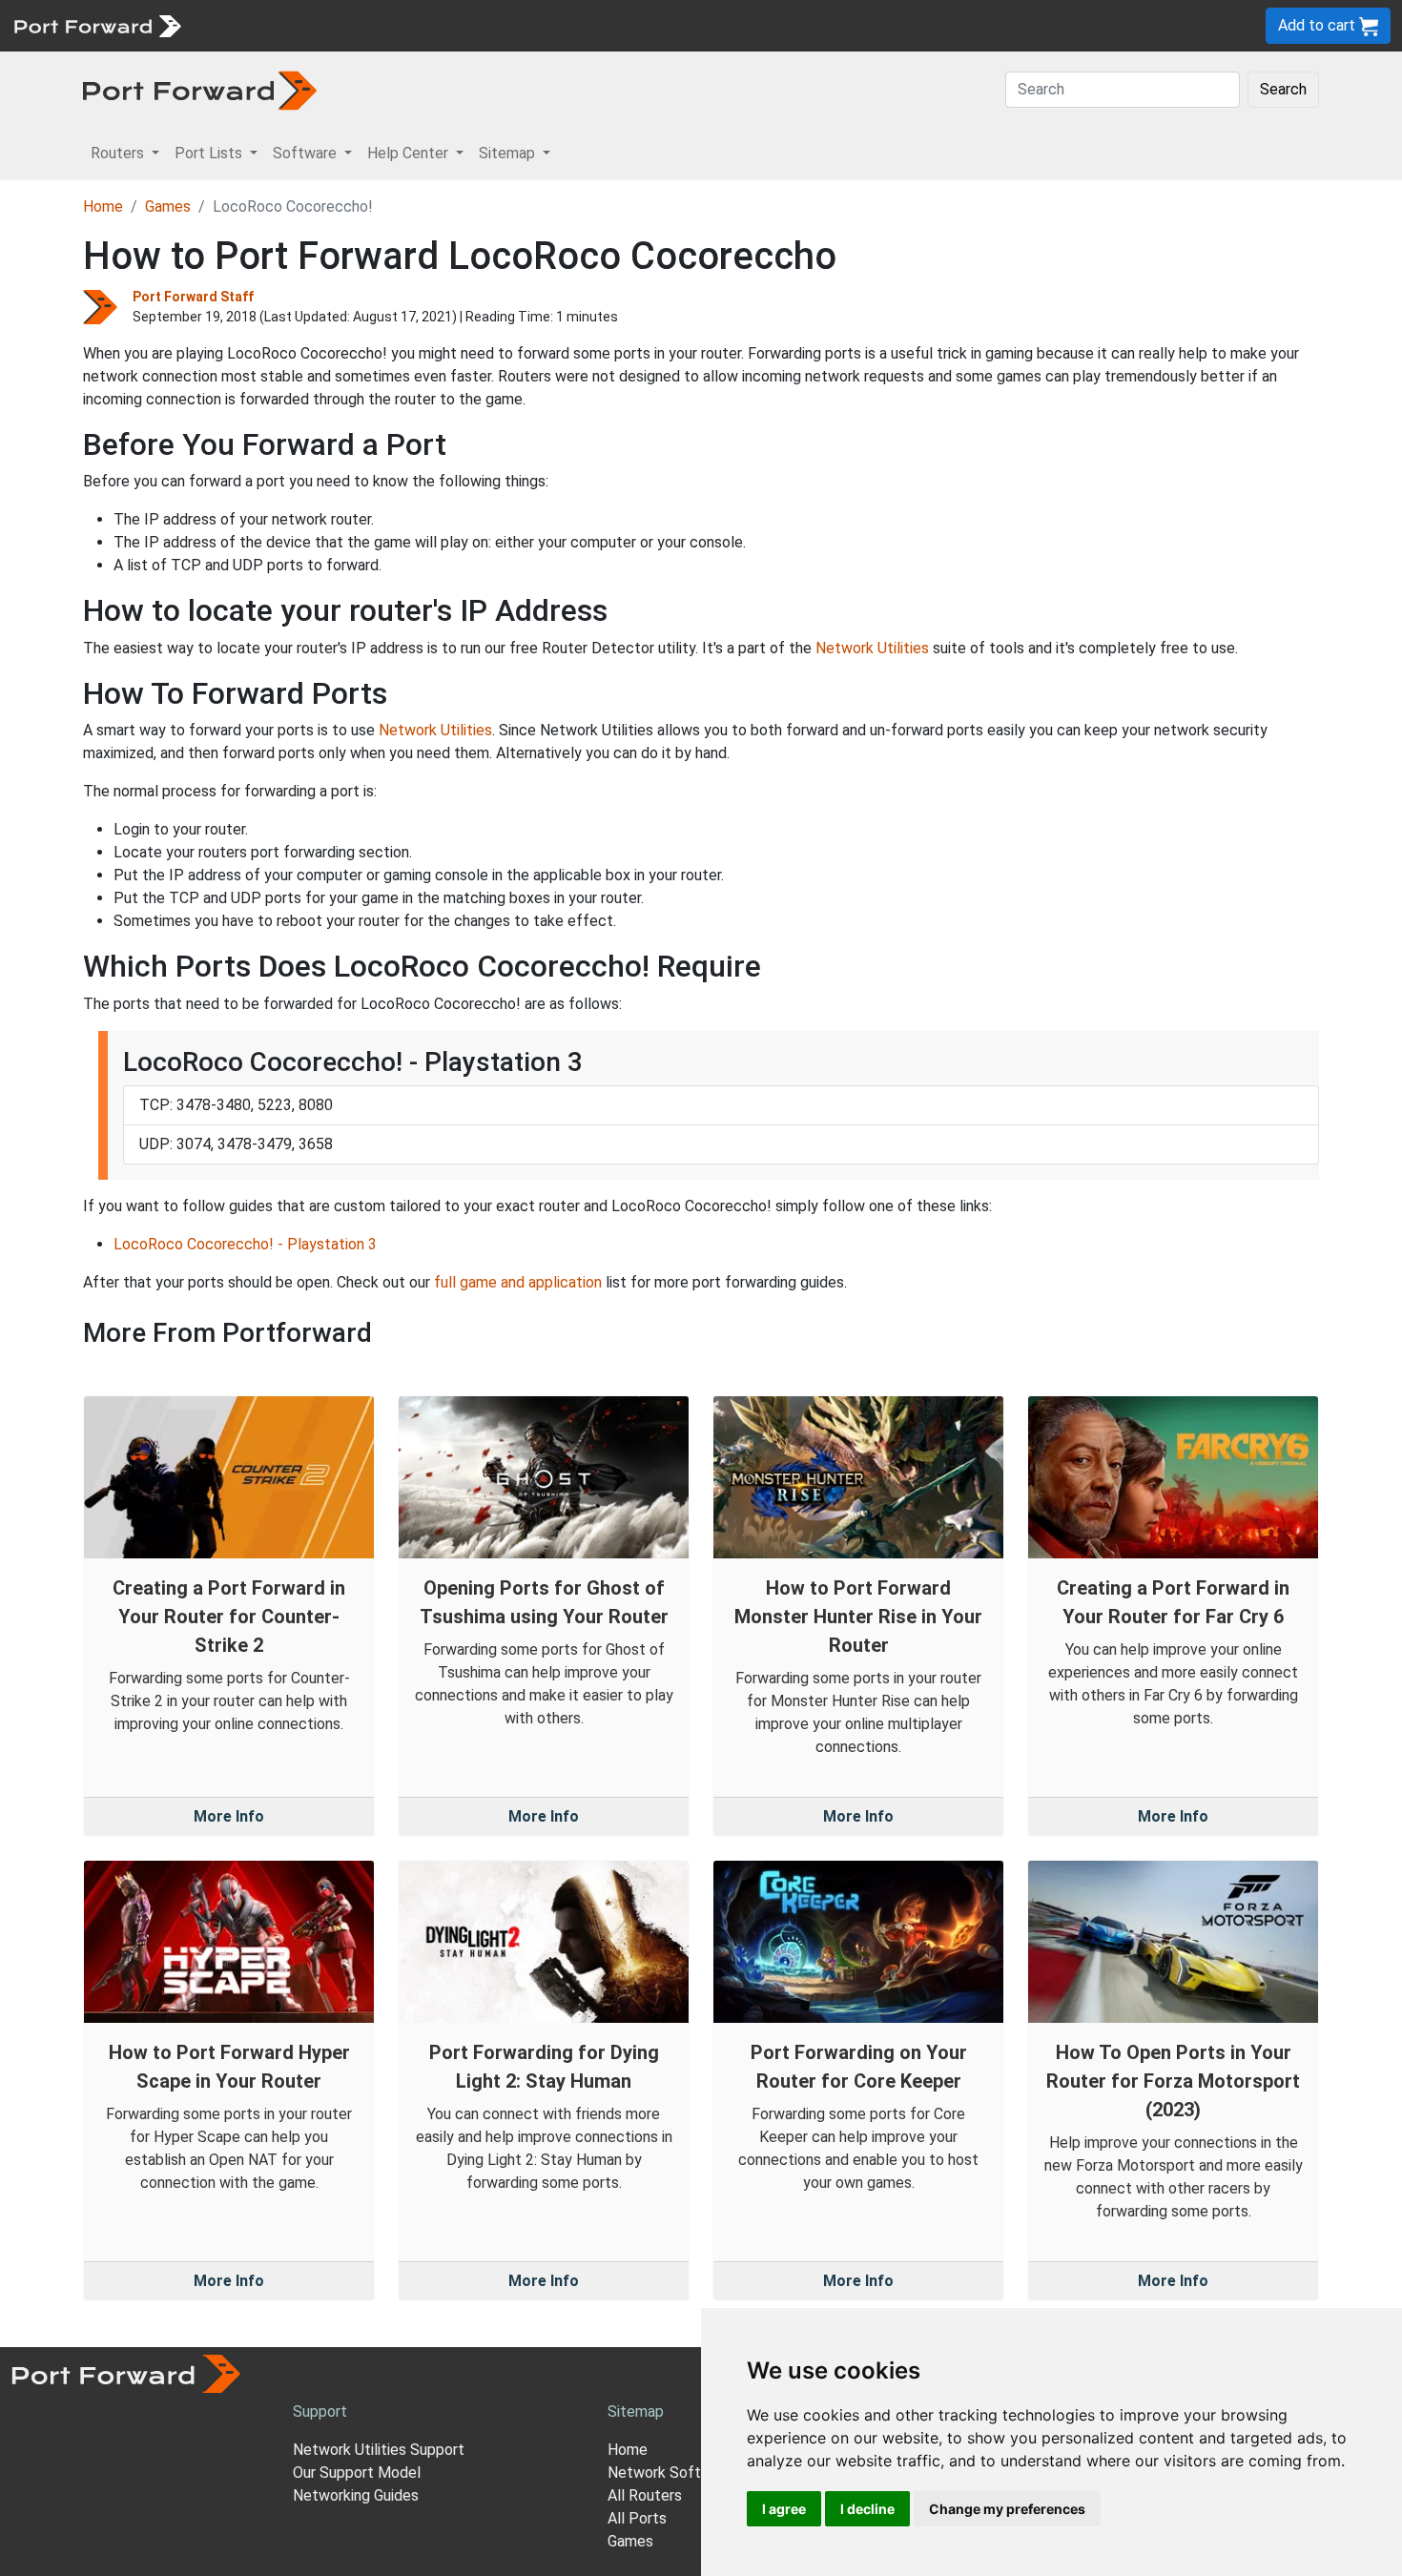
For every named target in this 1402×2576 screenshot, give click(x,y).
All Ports (637, 2518)
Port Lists (338, 25)
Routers (262, 25)
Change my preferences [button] (1007, 2509)
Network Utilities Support (379, 2450)
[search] (644, 25)
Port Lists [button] (210, 153)
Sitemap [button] (509, 153)
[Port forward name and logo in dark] (200, 89)
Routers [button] (119, 153)
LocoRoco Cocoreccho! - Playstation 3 (245, 1244)
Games (168, 206)
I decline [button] (867, 2509)
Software (419, 25)
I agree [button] (784, 2509)
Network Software (670, 2473)
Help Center (507, 25)
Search (1283, 89)
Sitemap (591, 25)
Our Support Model (357, 2473)
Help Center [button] (410, 153)
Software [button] (307, 153)
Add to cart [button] (1319, 25)
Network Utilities (872, 648)
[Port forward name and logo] (97, 24)
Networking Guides (356, 2495)
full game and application (518, 1282)
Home (103, 206)
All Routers (645, 2495)
